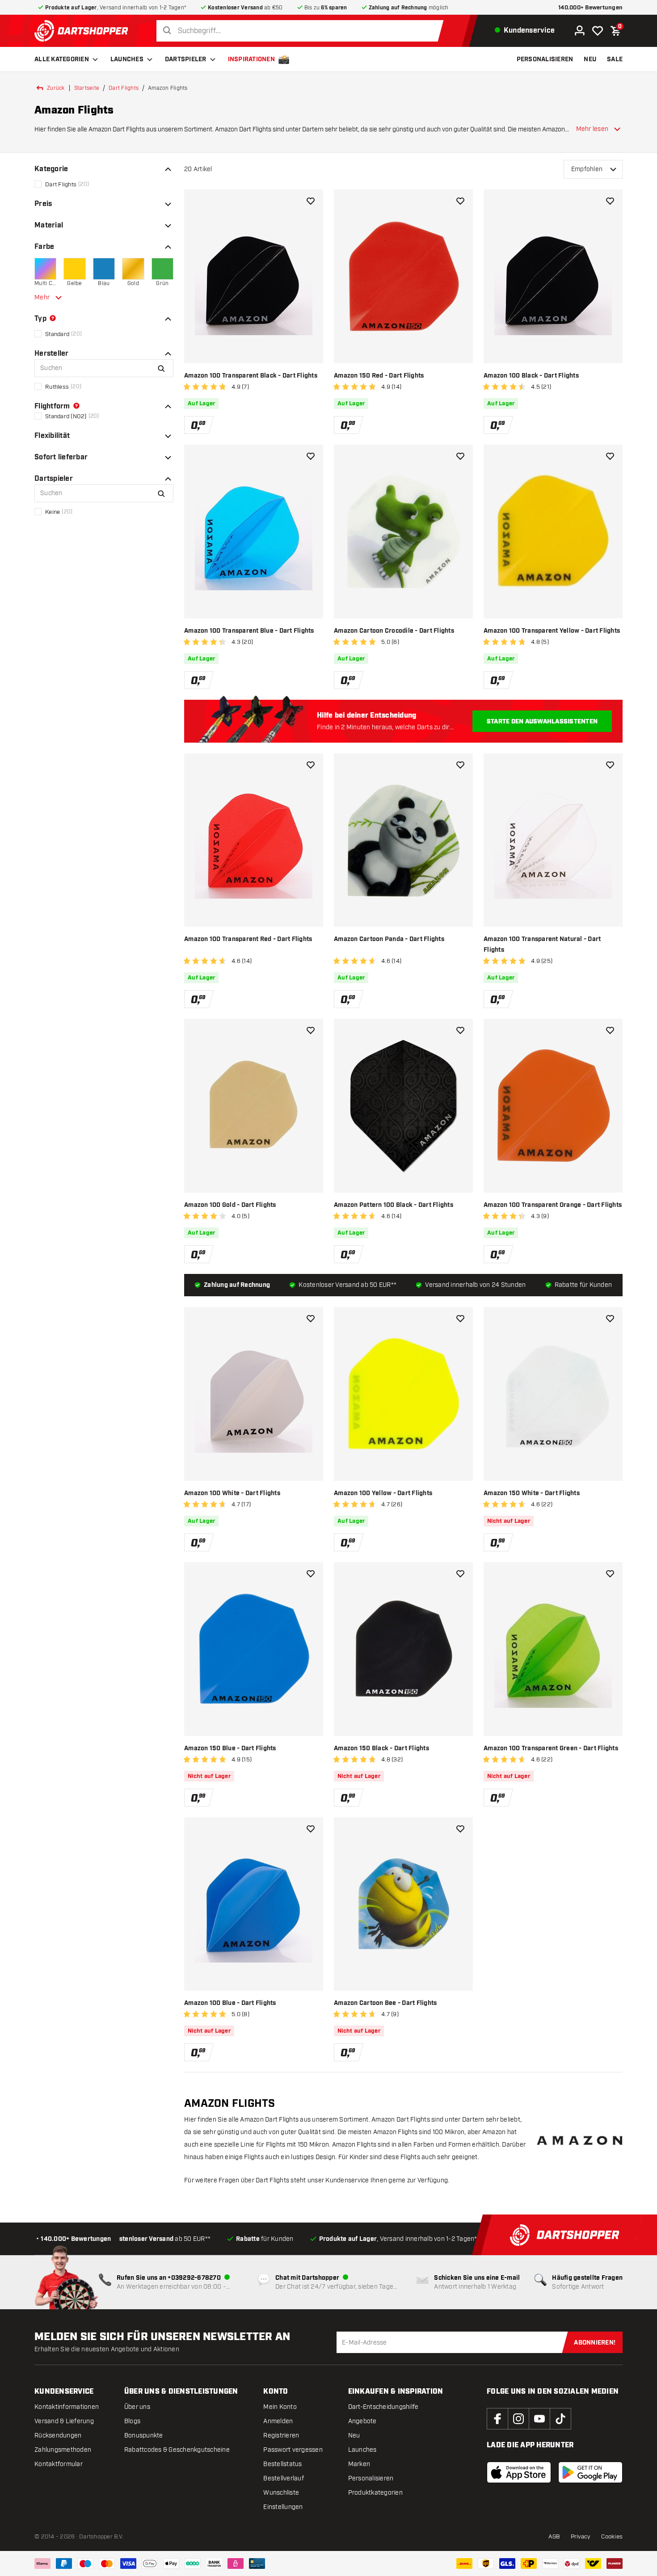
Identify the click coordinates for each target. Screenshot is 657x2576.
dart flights (124, 88)
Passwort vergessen (293, 2450)
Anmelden (278, 2421)
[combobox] (302, 31)
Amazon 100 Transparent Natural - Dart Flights (542, 945)
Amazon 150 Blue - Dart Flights (230, 1748)
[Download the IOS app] (519, 2472)
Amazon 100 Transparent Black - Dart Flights (251, 376)
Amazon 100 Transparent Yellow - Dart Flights (552, 631)
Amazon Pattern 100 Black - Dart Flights (394, 1205)
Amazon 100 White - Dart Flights (232, 1493)
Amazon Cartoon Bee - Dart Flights (385, 2003)
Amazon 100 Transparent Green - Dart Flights (551, 1748)
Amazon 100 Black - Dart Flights (531, 376)
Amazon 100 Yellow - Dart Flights (383, 1493)
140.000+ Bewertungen (590, 8)
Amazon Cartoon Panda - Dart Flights (389, 939)
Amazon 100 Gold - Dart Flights (230, 1205)
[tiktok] (560, 2419)
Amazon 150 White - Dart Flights (532, 1493)
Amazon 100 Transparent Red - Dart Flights (248, 939)
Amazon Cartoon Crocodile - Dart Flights (394, 631)
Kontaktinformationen (67, 2407)
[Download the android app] (590, 2472)
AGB (554, 2537)
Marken (359, 2464)
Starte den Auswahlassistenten (542, 722)
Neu (354, 2435)
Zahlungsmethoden (63, 2450)
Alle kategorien (62, 59)
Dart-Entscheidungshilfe (383, 2407)
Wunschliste (281, 2493)
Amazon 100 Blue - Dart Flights (230, 2003)
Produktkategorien (375, 2493)
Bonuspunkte (144, 2435)
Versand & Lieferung (64, 2421)
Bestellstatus (282, 2464)
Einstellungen (283, 2507)
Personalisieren (371, 2478)
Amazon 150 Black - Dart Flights (381, 1748)
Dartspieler (186, 59)
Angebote (362, 2421)
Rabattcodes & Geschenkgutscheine (177, 2450)
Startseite (87, 88)
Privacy (581, 2537)
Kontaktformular (59, 2464)
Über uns (137, 2407)
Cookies (612, 2537)
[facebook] (497, 2419)
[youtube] (539, 2419)
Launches (127, 59)
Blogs (132, 2421)
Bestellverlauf (284, 2478)
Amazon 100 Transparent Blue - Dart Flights (249, 631)
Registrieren (281, 2435)
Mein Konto (280, 2407)
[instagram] (518, 2419)
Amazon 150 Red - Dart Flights (379, 376)
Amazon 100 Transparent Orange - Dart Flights (553, 1205)
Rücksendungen (58, 2435)
